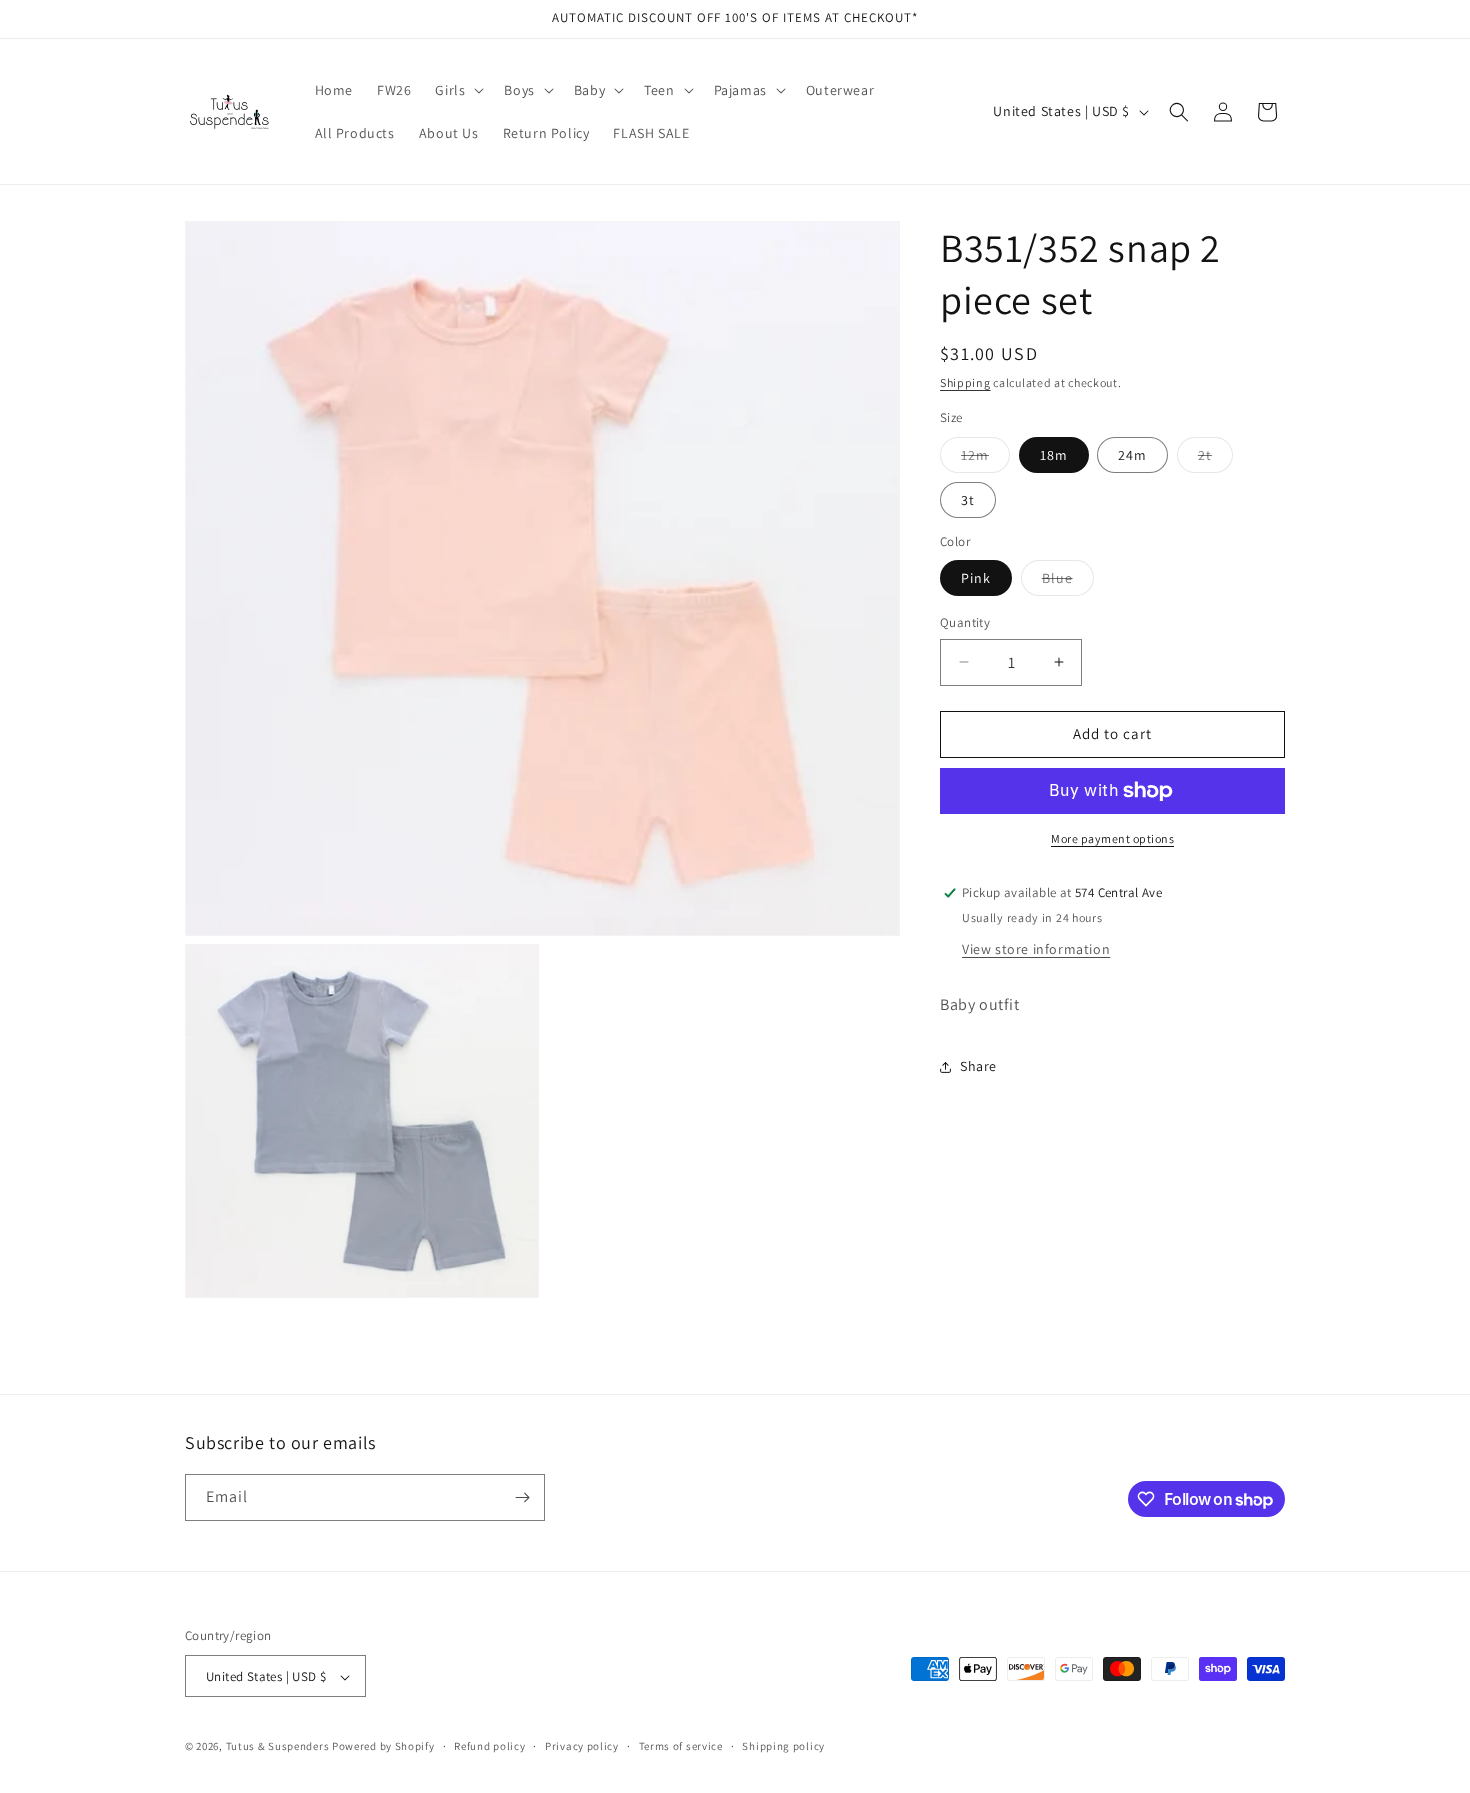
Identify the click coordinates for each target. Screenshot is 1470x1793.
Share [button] (978, 1066)
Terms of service (681, 1746)
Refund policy (489, 1746)
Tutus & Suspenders (279, 1747)
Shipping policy (783, 1746)
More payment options (1112, 838)
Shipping (965, 382)
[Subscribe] (522, 1497)
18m (1054, 455)
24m (1132, 455)
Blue (1068, 582)
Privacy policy (582, 1746)
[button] (457, 90)
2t (1215, 459)
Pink (976, 578)
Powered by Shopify (383, 1747)
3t (968, 500)
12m (985, 459)
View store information (1036, 949)
